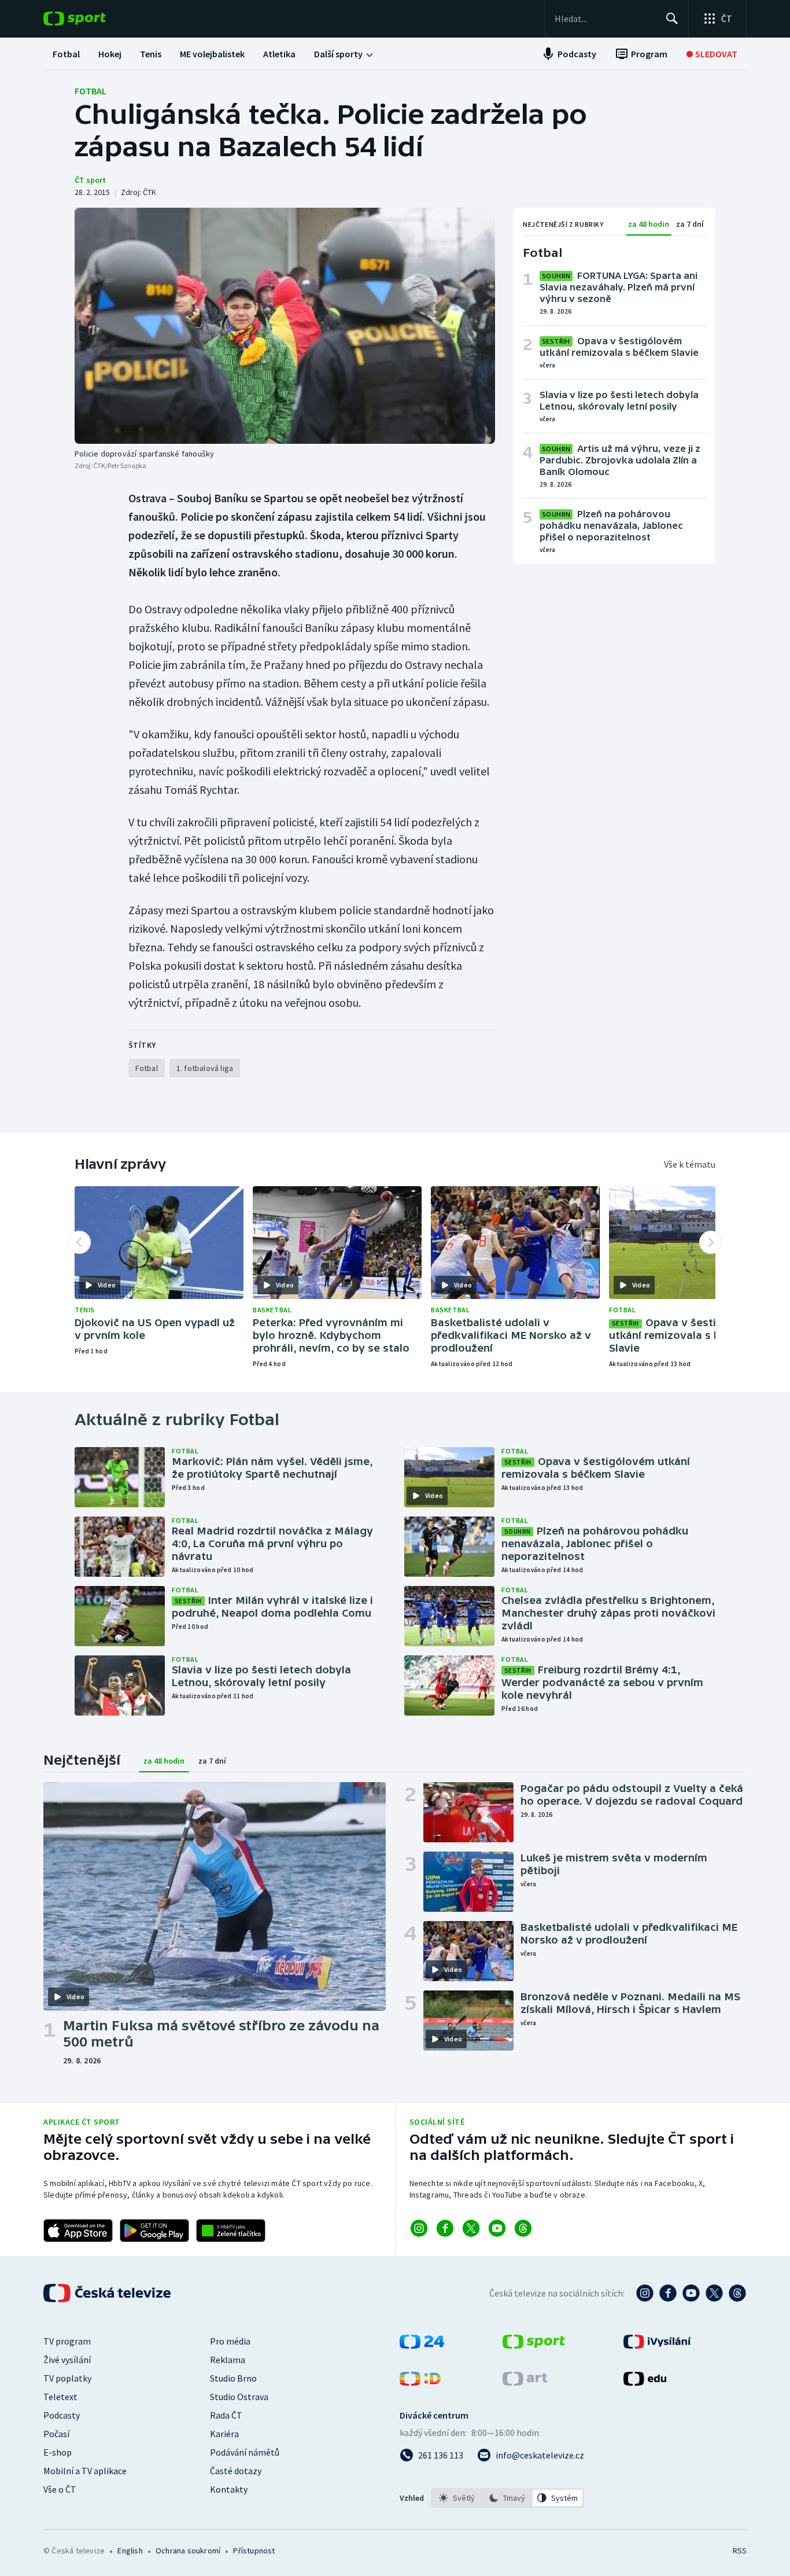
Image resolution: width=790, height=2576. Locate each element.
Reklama (228, 2360)
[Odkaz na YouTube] (497, 2228)
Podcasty (62, 2415)
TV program (67, 2341)
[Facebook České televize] (668, 2293)
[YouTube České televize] (691, 2293)
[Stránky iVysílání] (657, 2345)
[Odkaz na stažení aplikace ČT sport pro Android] (154, 2231)
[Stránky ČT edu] (645, 2382)
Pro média (230, 2341)
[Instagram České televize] (645, 2293)
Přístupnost (254, 2551)
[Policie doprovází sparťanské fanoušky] (285, 326)
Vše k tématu (690, 1164)
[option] (457, 2498)
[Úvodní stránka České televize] (108, 2293)
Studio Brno (233, 2378)
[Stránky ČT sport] (534, 2345)
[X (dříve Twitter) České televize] (714, 2293)
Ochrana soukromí (188, 2551)
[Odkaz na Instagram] (419, 2228)
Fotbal (91, 91)
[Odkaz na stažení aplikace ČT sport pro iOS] (78, 2231)
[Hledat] (672, 19)
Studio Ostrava (239, 2397)
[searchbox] (605, 19)
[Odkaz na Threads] (523, 2228)
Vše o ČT (60, 2489)
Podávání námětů (245, 2452)
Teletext (60, 2397)
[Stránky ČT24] (422, 2345)
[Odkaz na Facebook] (445, 2228)
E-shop (58, 2452)
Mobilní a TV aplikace (85, 2471)
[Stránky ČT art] (525, 2382)
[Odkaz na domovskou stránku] (92, 19)
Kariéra (224, 2434)
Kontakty (229, 2489)
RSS (740, 2551)
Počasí (56, 2434)
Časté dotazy (236, 2471)
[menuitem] (66, 54)
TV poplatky (67, 2378)
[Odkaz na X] (471, 2228)
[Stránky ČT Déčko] (420, 2382)
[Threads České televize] (737, 2293)
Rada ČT (226, 2415)
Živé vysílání (67, 2360)
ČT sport (90, 180)
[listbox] (507, 2498)
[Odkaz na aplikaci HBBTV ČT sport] (231, 2231)
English (130, 2551)
